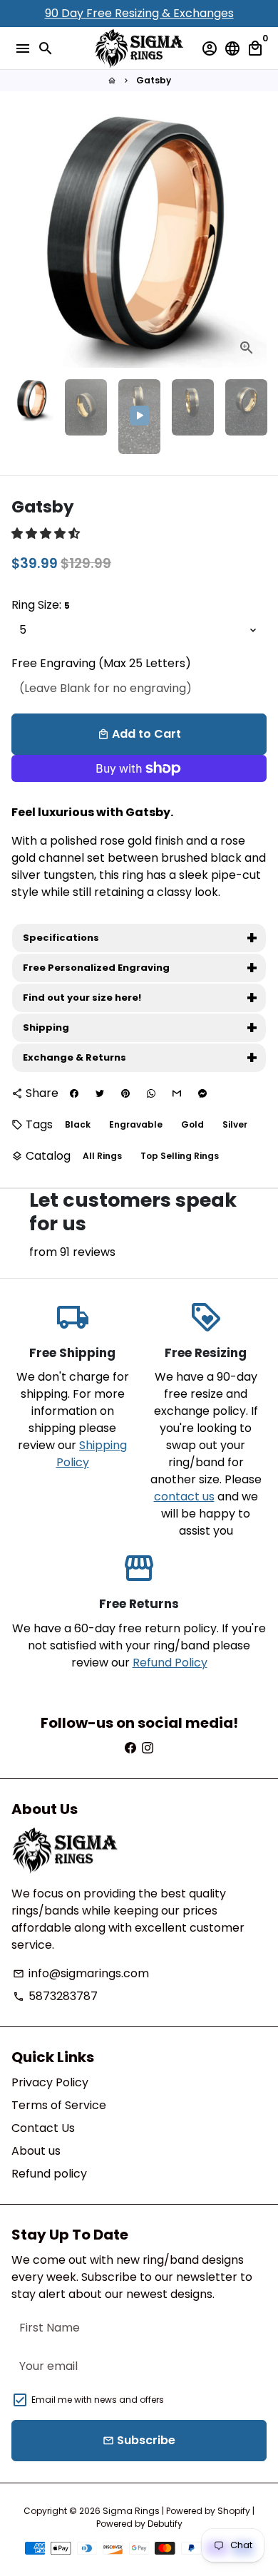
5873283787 (55, 1996)
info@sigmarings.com (81, 1973)
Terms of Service (59, 2105)
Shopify (234, 2511)
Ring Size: (41, 605)
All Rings (102, 1156)
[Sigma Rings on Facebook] (130, 1748)
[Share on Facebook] (74, 1093)
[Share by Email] (177, 1093)
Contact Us (43, 2128)
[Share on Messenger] (202, 1093)
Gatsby (154, 80)
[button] (47, 534)
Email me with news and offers (98, 2400)
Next (253, 240)
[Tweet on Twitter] (100, 1093)
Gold (192, 1124)
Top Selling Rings (180, 1156)
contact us (184, 1496)
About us (36, 2151)
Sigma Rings (131, 2511)
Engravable (136, 1124)
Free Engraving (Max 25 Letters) (101, 663)
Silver (235, 1124)
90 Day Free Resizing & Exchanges (139, 13)
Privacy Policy (50, 2082)
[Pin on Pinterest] (125, 1093)
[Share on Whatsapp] (151, 1093)
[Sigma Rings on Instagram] (148, 1748)
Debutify (165, 2524)
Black (78, 1124)
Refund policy (49, 2174)
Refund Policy (170, 1663)
